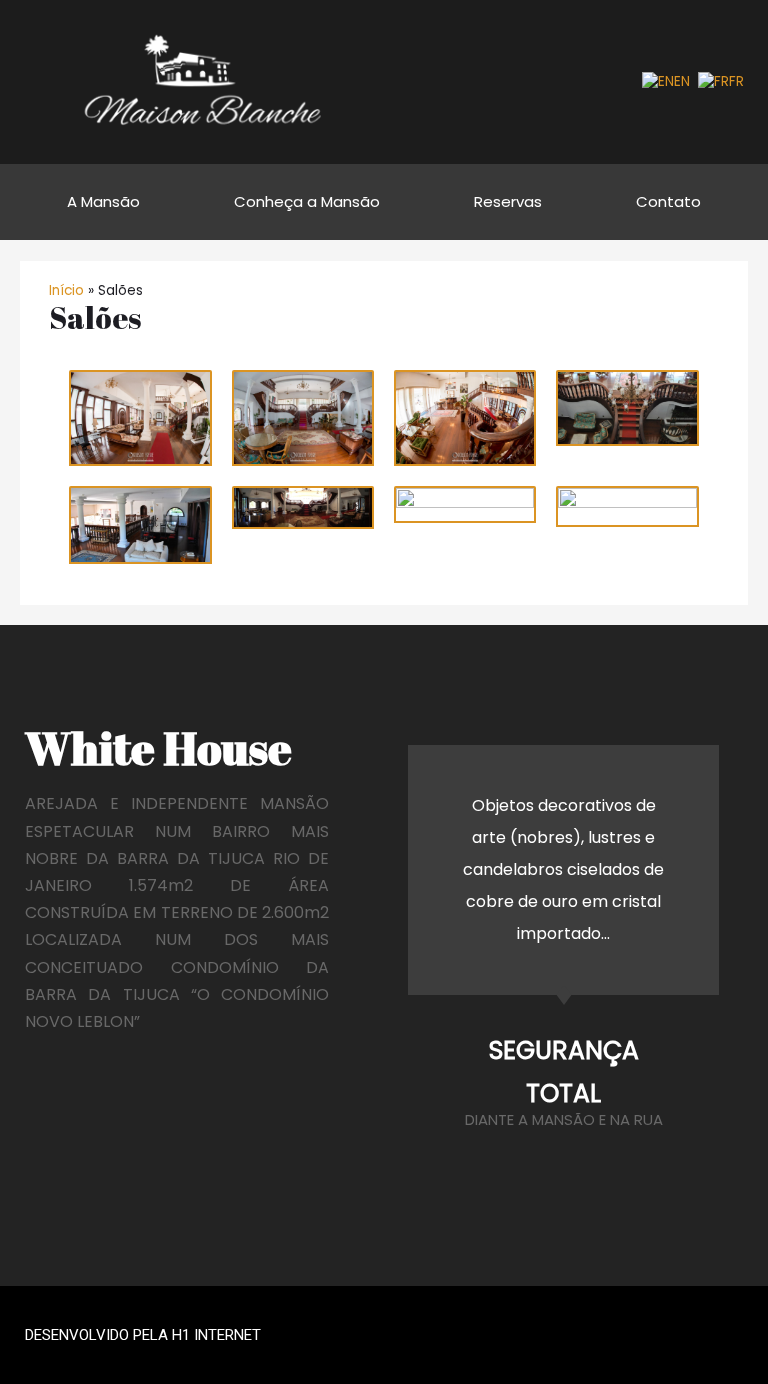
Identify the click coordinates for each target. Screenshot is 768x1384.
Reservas (508, 201)
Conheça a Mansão (307, 201)
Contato (668, 201)
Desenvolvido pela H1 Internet (143, 1335)
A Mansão (103, 201)
